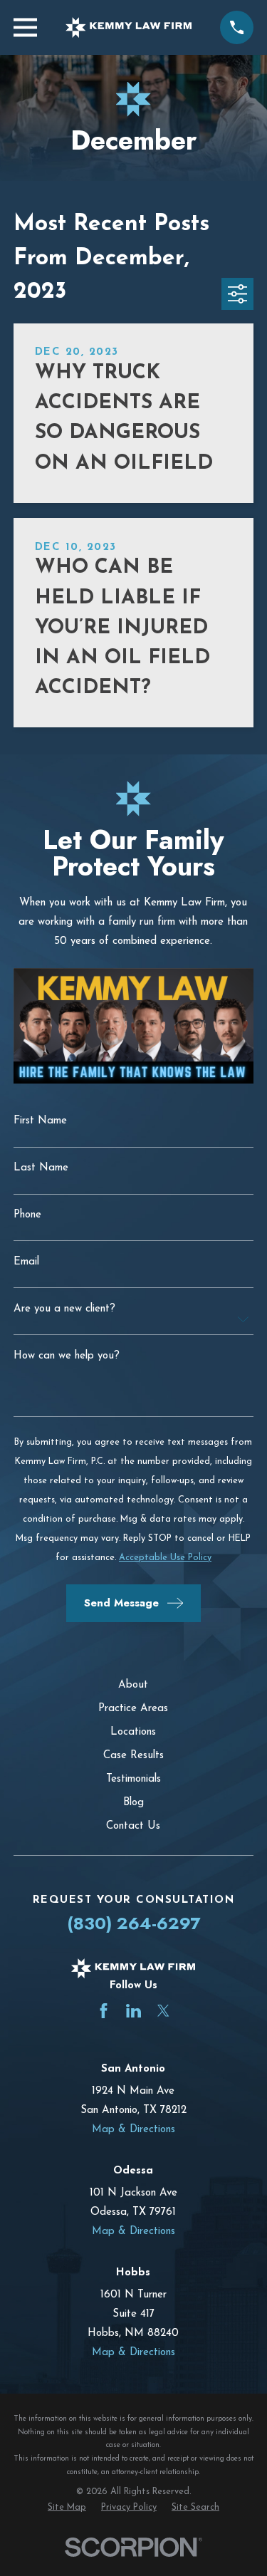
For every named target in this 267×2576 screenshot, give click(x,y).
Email (26, 1262)
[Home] (129, 27)
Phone (27, 1215)
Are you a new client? (64, 1309)
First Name (40, 1121)
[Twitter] (163, 2011)
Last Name (41, 1168)
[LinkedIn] (133, 2011)
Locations (133, 1732)
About (133, 1685)
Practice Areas (133, 1709)
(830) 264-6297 (133, 1923)
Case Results (133, 1756)
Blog (133, 1803)
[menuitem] (67, 2508)
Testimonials (133, 1779)
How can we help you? (67, 1356)
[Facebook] (104, 2011)
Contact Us (133, 1826)
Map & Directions (133, 2130)
